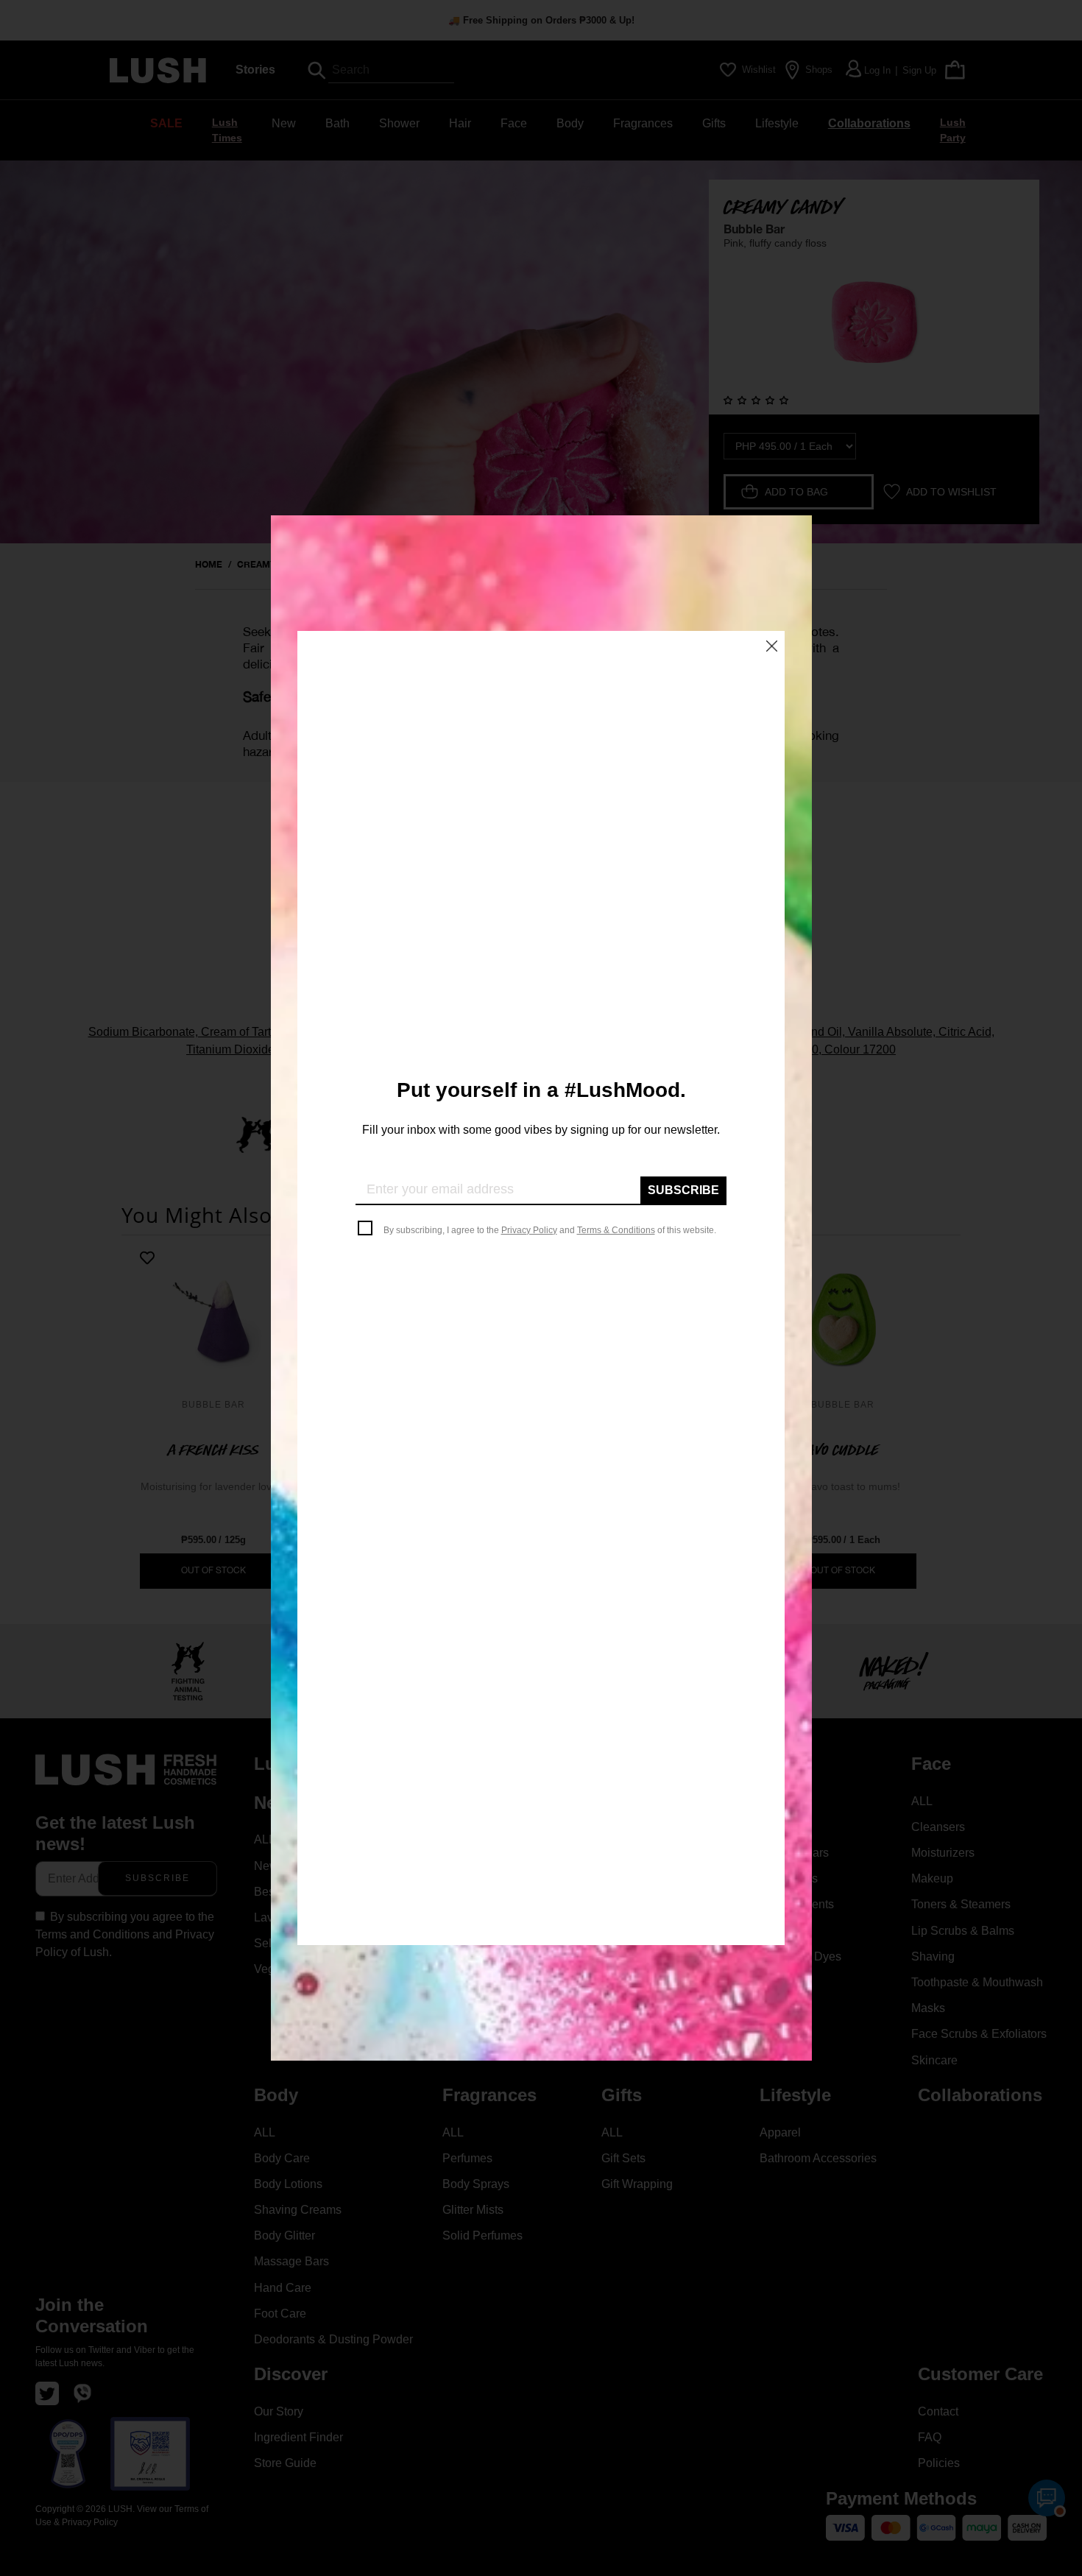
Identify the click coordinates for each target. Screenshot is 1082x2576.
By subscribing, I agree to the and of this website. (550, 1230)
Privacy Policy (529, 1230)
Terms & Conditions (616, 1230)
